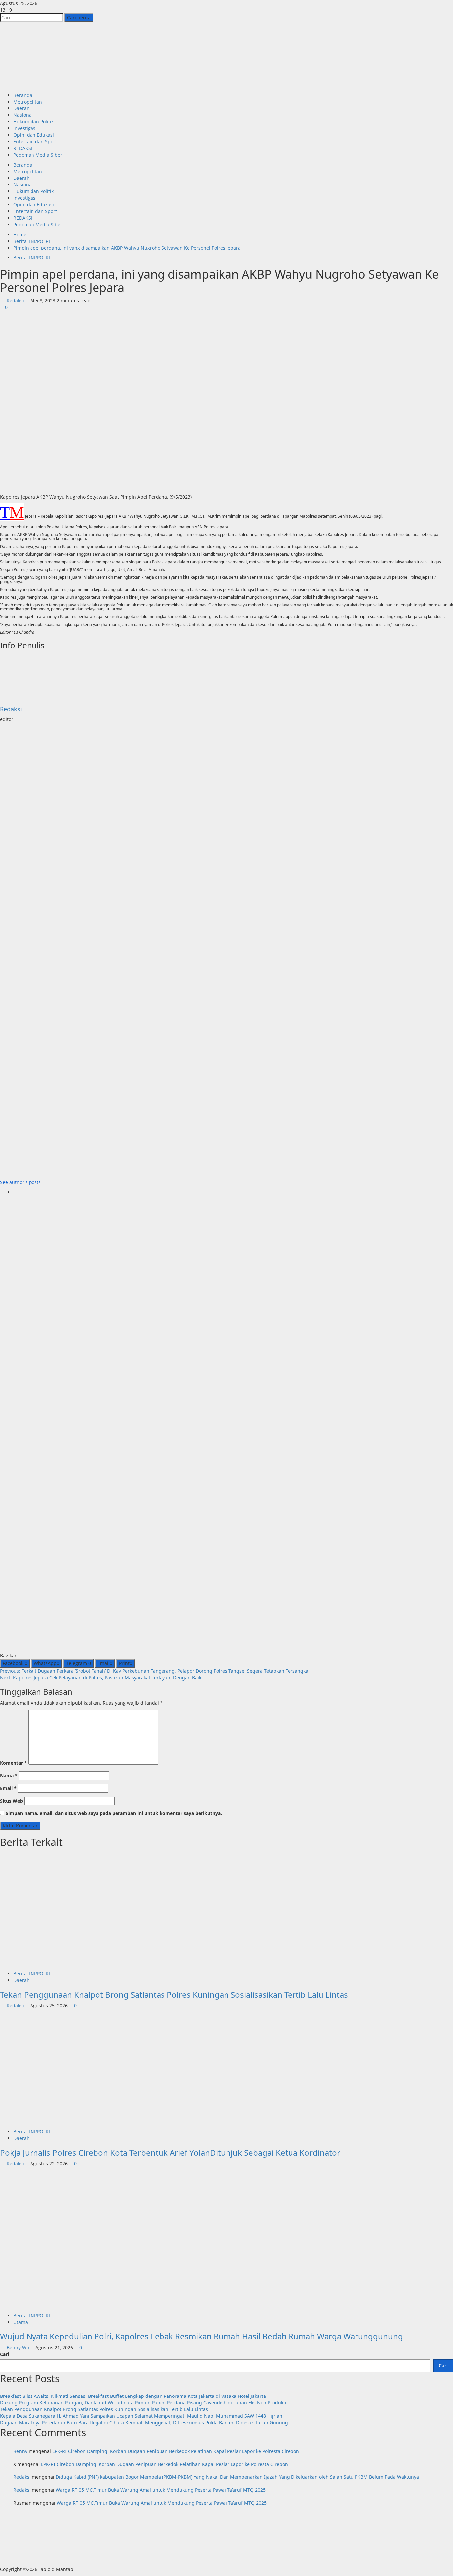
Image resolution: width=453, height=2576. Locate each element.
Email (8, 1788)
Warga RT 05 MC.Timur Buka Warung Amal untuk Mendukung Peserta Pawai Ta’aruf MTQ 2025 (161, 2490)
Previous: (154, 1671)
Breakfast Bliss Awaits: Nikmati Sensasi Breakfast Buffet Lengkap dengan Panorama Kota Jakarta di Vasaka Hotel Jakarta (133, 2396)
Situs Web (11, 1801)
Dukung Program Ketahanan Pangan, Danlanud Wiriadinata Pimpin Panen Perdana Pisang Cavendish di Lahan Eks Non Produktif (144, 2403)
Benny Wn (18, 2348)
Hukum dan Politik (33, 122)
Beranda (23, 95)
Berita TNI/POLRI (32, 258)
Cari (4, 2354)
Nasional (23, 115)
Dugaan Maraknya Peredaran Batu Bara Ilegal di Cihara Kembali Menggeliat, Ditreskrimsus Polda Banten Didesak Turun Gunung (144, 2423)
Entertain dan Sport (35, 142)
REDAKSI (23, 148)
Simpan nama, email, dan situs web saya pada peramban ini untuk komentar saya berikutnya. (114, 1813)
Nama (9, 1776)
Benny (20, 2451)
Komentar (13, 1763)
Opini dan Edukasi (34, 135)
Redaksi (15, 300)
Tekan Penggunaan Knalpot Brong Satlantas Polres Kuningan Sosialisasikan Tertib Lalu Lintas (174, 1995)
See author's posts (20, 1182)
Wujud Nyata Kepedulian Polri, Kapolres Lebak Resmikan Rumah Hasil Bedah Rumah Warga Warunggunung (201, 2336)
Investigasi (25, 128)
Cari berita (80, 17)
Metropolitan (28, 102)
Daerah (21, 108)
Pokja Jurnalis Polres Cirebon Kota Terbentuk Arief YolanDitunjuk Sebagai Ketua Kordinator (170, 2152)
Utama (21, 2322)
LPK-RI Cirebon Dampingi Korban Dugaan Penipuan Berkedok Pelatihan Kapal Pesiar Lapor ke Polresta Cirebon (176, 2451)
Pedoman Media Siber (38, 155)
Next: (101, 1677)
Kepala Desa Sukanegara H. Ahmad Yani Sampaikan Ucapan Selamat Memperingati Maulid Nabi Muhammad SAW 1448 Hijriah (141, 2416)
